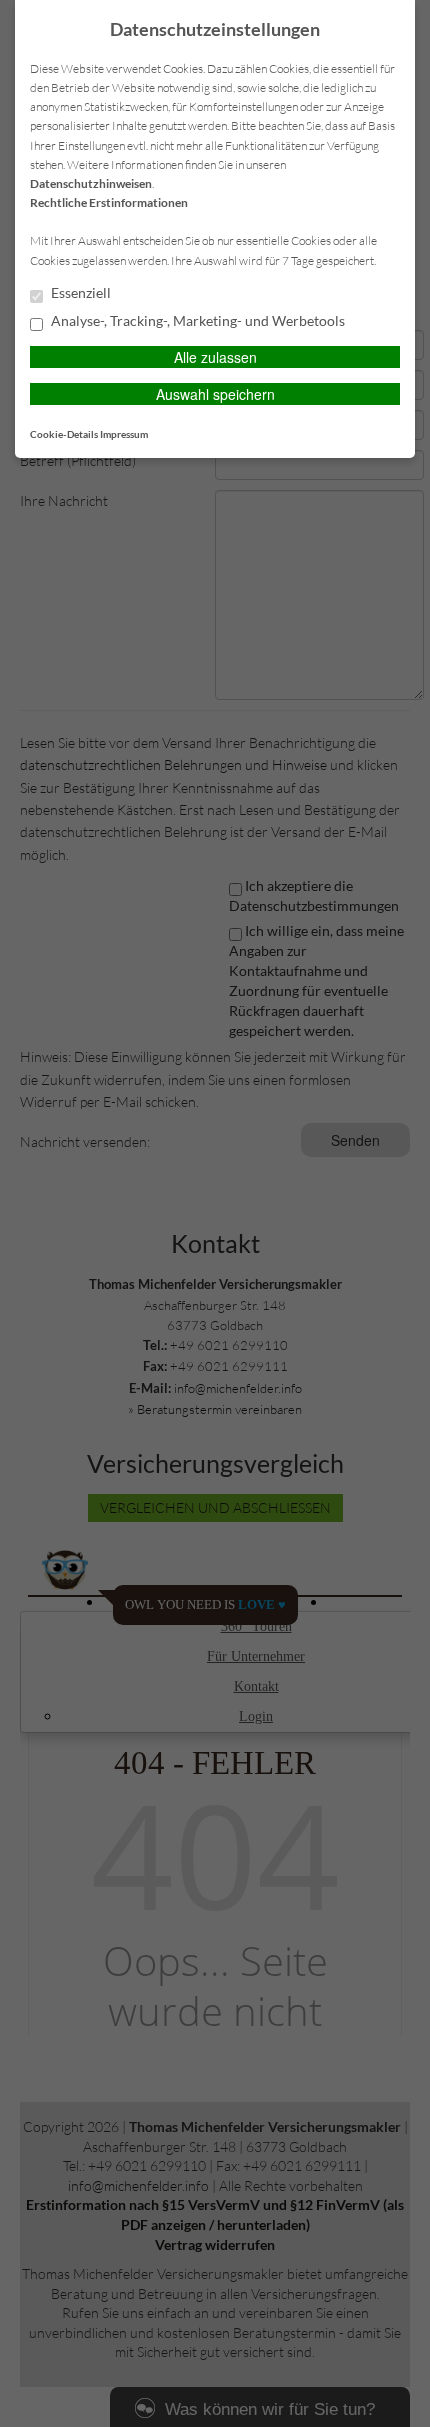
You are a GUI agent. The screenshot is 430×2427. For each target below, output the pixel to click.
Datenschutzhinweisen (91, 183)
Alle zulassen (215, 357)
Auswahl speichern (215, 394)
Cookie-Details (64, 434)
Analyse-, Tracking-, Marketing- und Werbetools (196, 321)
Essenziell (79, 293)
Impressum (124, 434)
